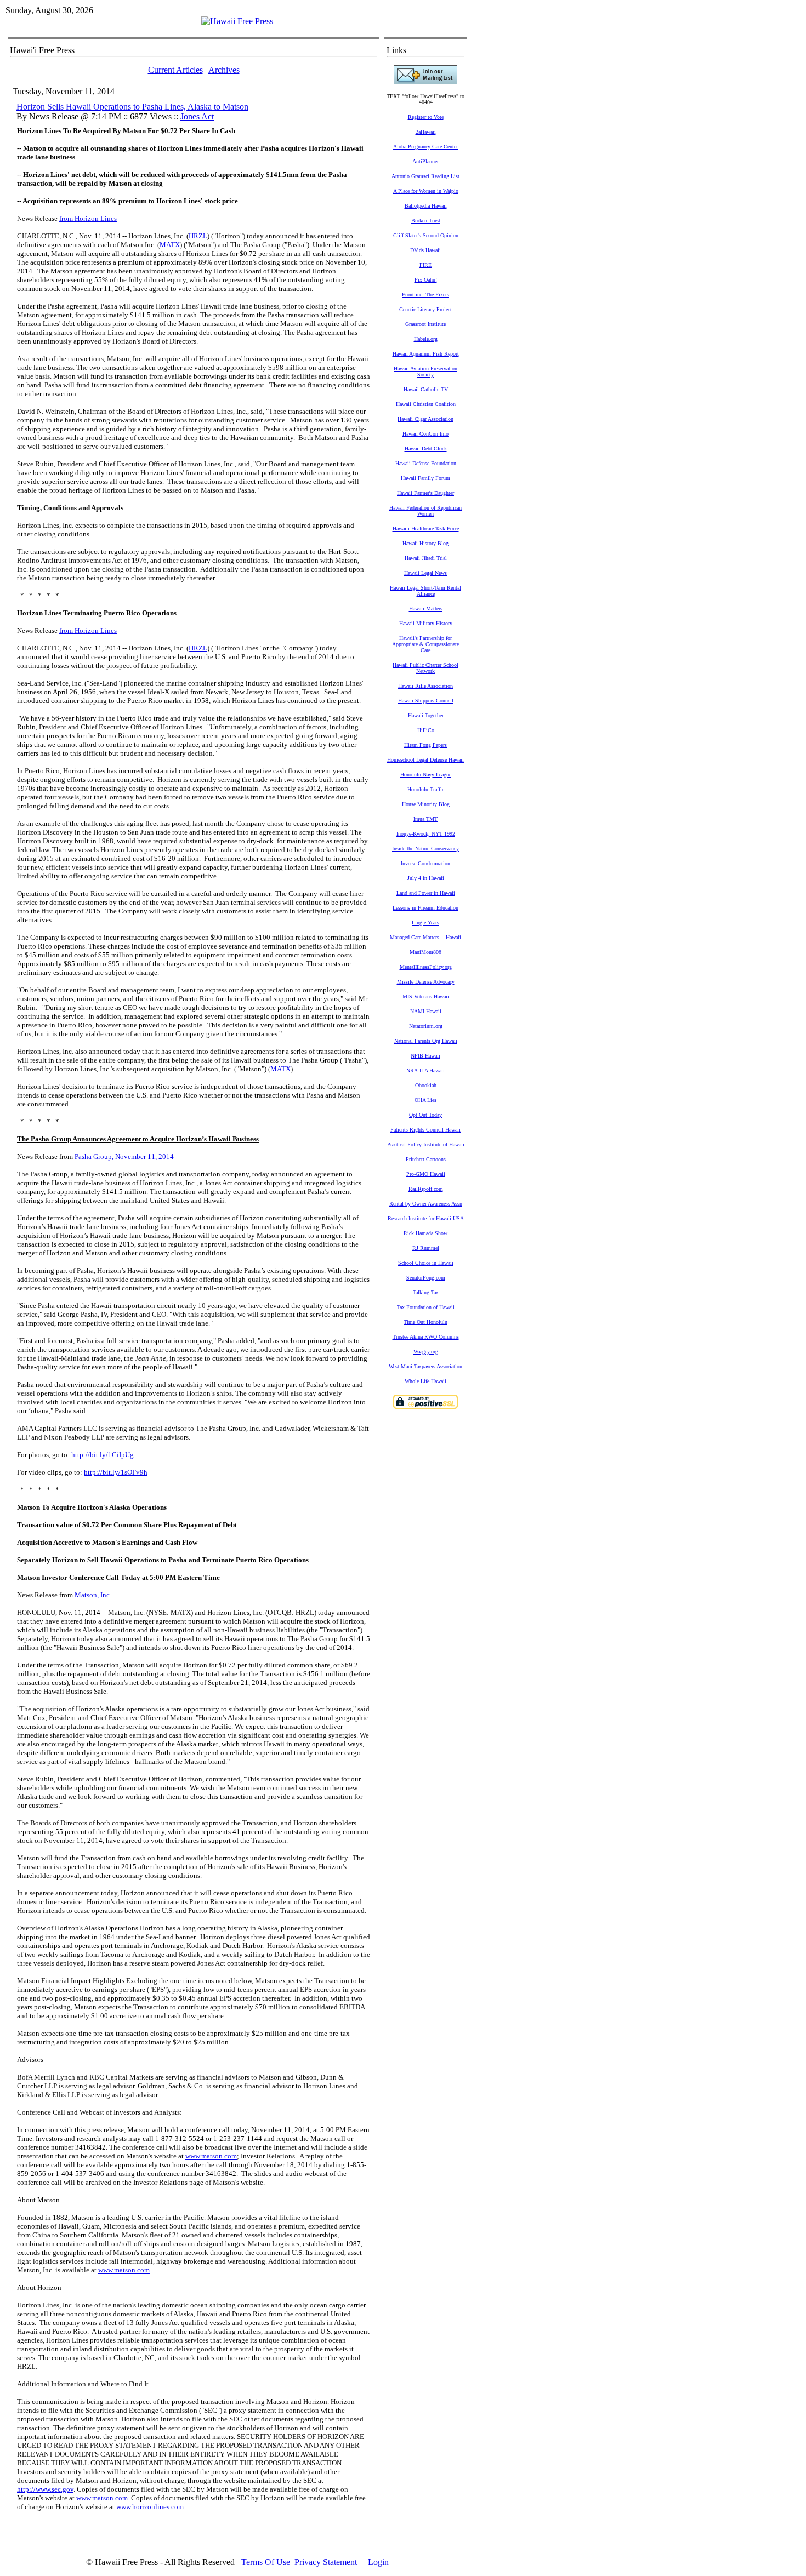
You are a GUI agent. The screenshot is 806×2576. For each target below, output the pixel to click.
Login (378, 2562)
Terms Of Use (266, 2562)
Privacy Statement (326, 2562)
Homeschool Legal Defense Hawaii (425, 760)
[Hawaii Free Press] (237, 21)
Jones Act (197, 116)
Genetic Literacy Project (425, 309)
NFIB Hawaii (425, 1056)
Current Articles (175, 70)
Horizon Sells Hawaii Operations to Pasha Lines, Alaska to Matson (132, 107)
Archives (224, 70)
